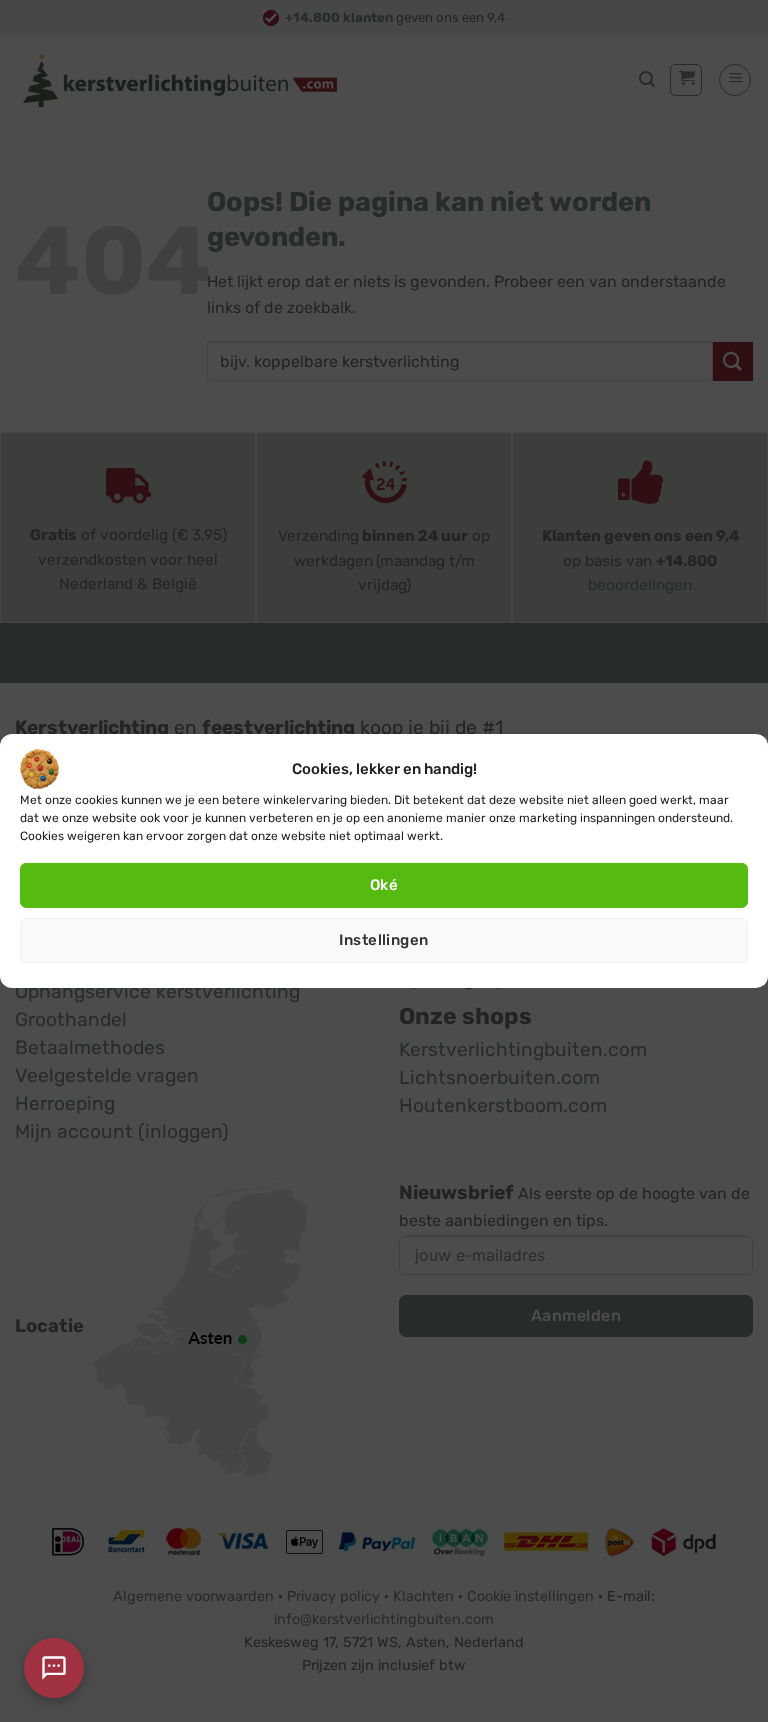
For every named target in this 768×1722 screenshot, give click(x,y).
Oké (384, 885)
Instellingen (383, 940)
